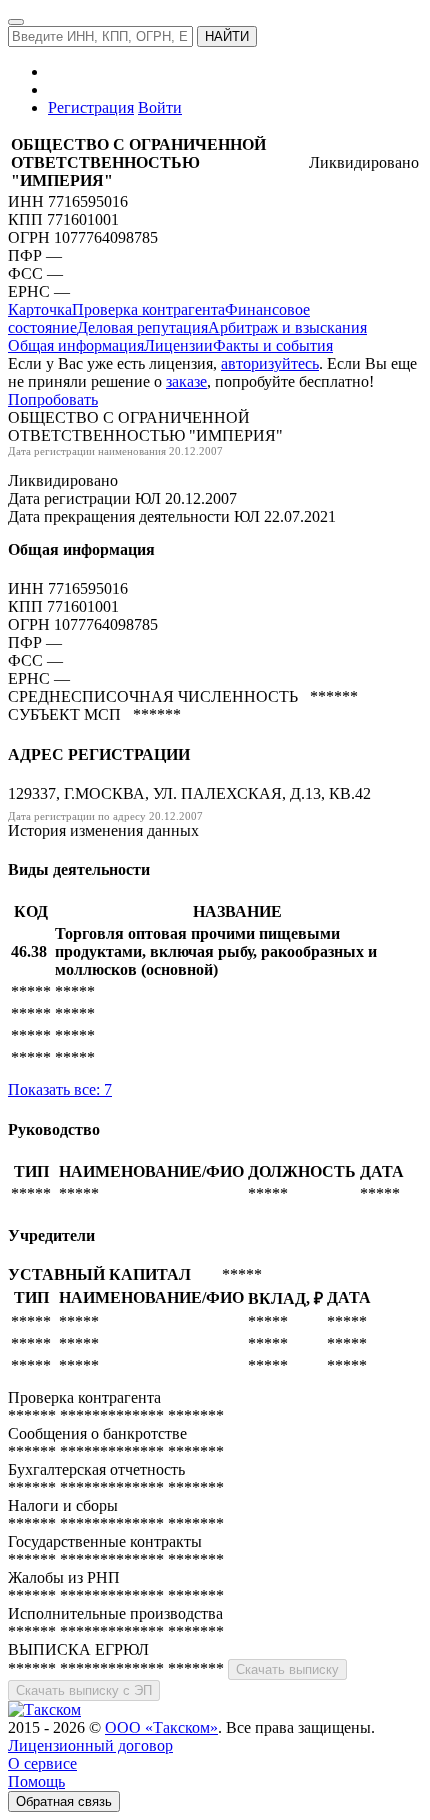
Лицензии (178, 345)
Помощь (36, 1781)
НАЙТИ (227, 36)
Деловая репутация (142, 327)
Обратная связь (64, 1801)
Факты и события (273, 345)
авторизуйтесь (270, 363)
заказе (186, 381)
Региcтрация (91, 107)
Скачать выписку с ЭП (84, 1690)
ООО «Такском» (161, 1727)
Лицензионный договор (90, 1745)
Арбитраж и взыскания (287, 327)
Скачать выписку (287, 1669)
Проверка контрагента (148, 309)
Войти (160, 107)
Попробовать (53, 399)
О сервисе (42, 1763)
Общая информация (76, 345)
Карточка (40, 309)
